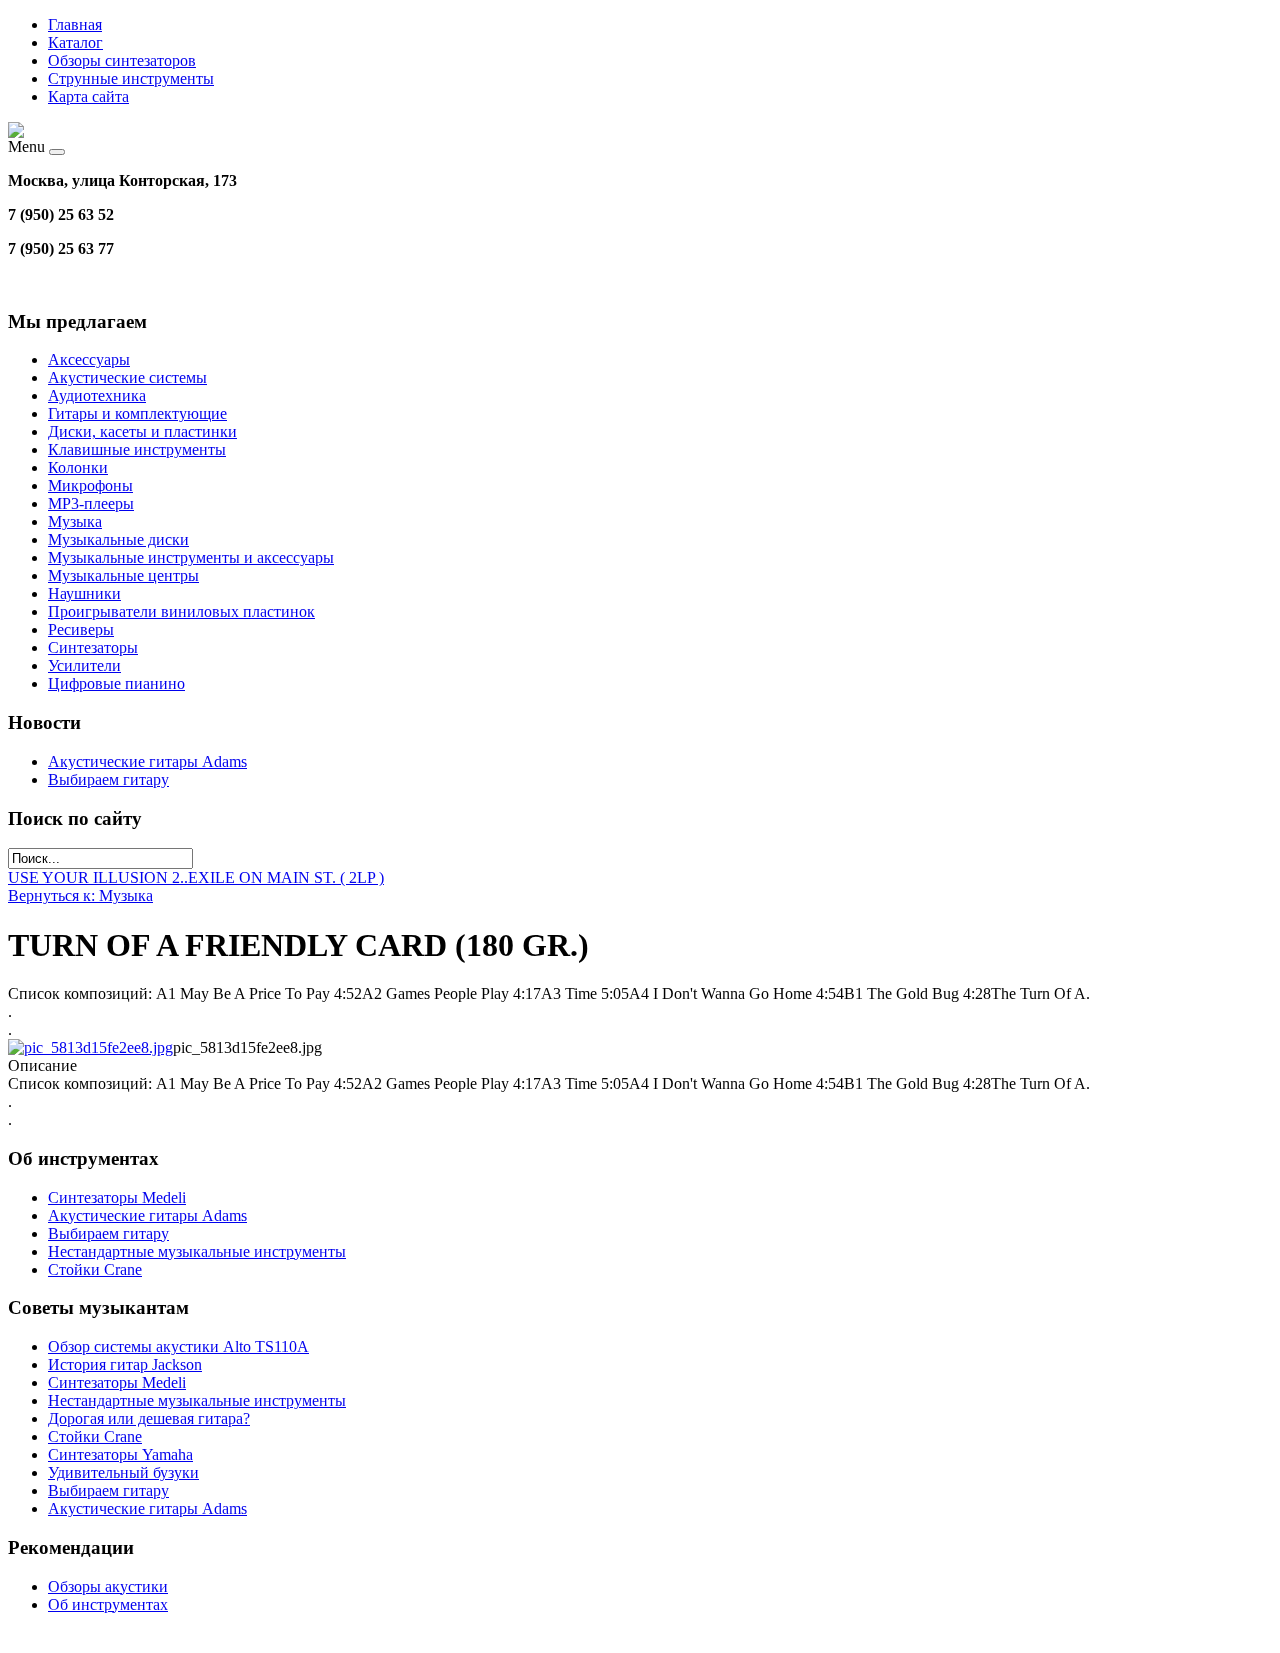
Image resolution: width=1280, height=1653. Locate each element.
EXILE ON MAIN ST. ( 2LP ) (286, 877)
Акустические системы (127, 377)
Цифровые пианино (116, 683)
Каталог (75, 42)
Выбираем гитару (108, 779)
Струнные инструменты (131, 78)
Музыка (75, 521)
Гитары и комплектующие (137, 413)
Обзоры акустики (108, 1586)
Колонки (78, 467)
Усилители (84, 665)
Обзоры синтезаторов (122, 60)
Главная (75, 24)
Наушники (84, 593)
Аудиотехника (97, 395)
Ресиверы (81, 629)
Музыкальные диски (118, 539)
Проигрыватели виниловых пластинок (181, 611)
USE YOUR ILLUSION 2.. (98, 877)
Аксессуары (89, 359)
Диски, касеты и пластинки (142, 431)
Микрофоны (90, 485)
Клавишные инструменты (137, 449)
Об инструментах (108, 1604)
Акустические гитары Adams (147, 761)
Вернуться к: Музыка (80, 895)
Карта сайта (88, 96)
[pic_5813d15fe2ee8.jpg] (90, 1047)
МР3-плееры (91, 503)
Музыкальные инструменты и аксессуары (191, 557)
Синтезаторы (93, 647)
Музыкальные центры (123, 575)
